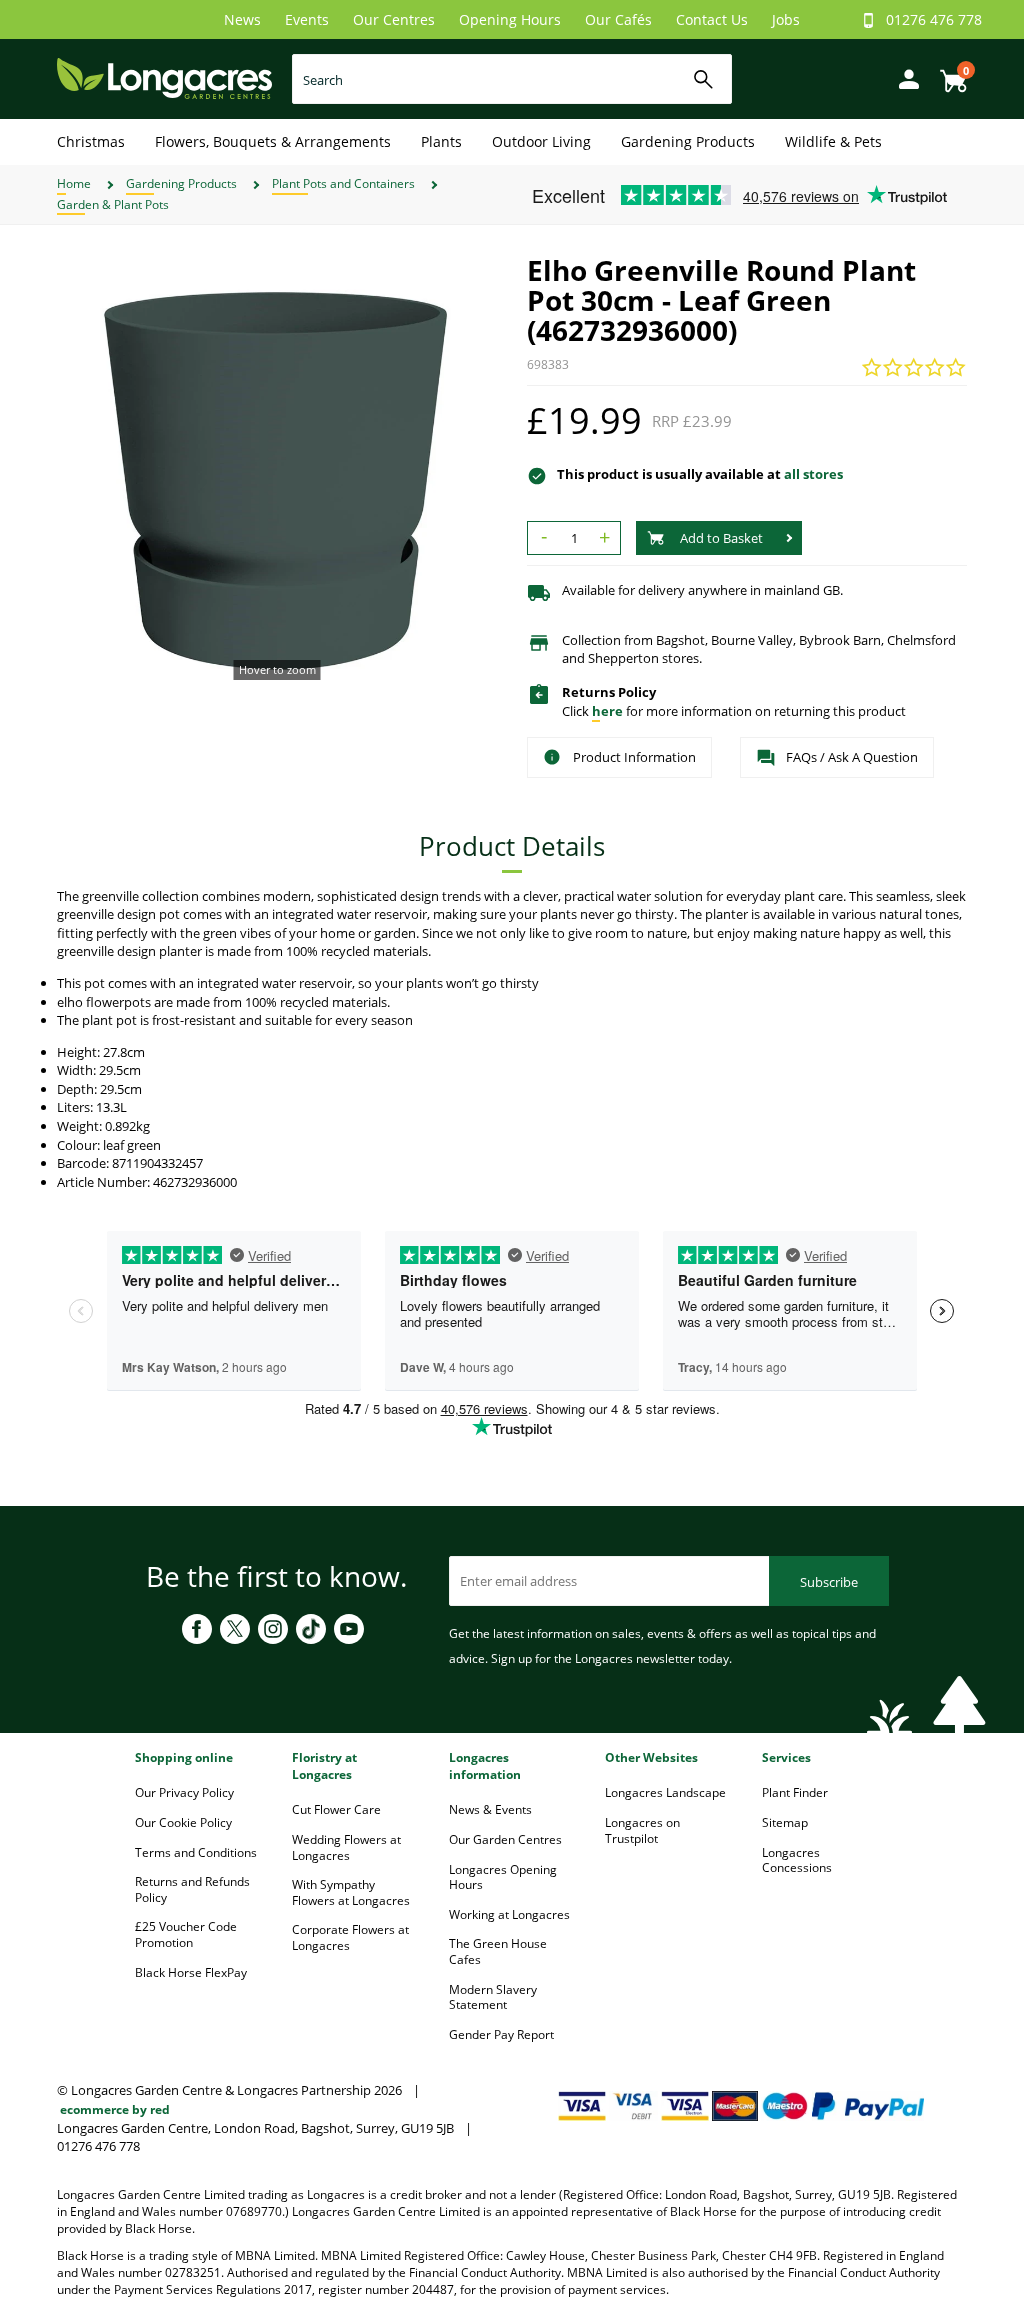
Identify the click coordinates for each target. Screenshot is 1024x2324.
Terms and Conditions (196, 1852)
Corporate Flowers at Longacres (350, 1937)
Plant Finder (795, 1792)
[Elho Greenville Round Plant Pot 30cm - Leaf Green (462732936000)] (277, 475)
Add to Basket (721, 538)
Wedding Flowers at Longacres (346, 1847)
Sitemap (785, 1822)
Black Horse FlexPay (191, 1972)
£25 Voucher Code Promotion (186, 1934)
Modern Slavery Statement (493, 1997)
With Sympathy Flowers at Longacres (351, 1892)
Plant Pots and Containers (343, 183)
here (607, 711)
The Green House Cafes (498, 1951)
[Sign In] (904, 77)
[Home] (164, 77)
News (242, 19)
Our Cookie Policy (183, 1822)
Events (307, 19)
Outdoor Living (541, 141)
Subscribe (829, 1582)
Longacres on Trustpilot (642, 1830)
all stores (813, 474)
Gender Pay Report (501, 2034)
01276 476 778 (934, 19)
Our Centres (394, 19)
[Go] (703, 79)
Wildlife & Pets (833, 141)
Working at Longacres (509, 1914)
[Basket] (948, 73)
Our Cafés (618, 19)
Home (74, 183)
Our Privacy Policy (184, 1792)
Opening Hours (510, 19)
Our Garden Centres (505, 1839)
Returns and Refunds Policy (192, 1889)
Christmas (91, 141)
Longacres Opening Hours (503, 1877)
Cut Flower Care (336, 1809)
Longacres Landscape (665, 1792)
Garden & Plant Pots (113, 204)
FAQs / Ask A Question (852, 757)
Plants (441, 141)
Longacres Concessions (797, 1860)
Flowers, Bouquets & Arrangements (273, 141)
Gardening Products (688, 141)
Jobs (786, 19)
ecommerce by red (115, 2109)
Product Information (634, 757)
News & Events (490, 1809)
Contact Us (712, 19)
